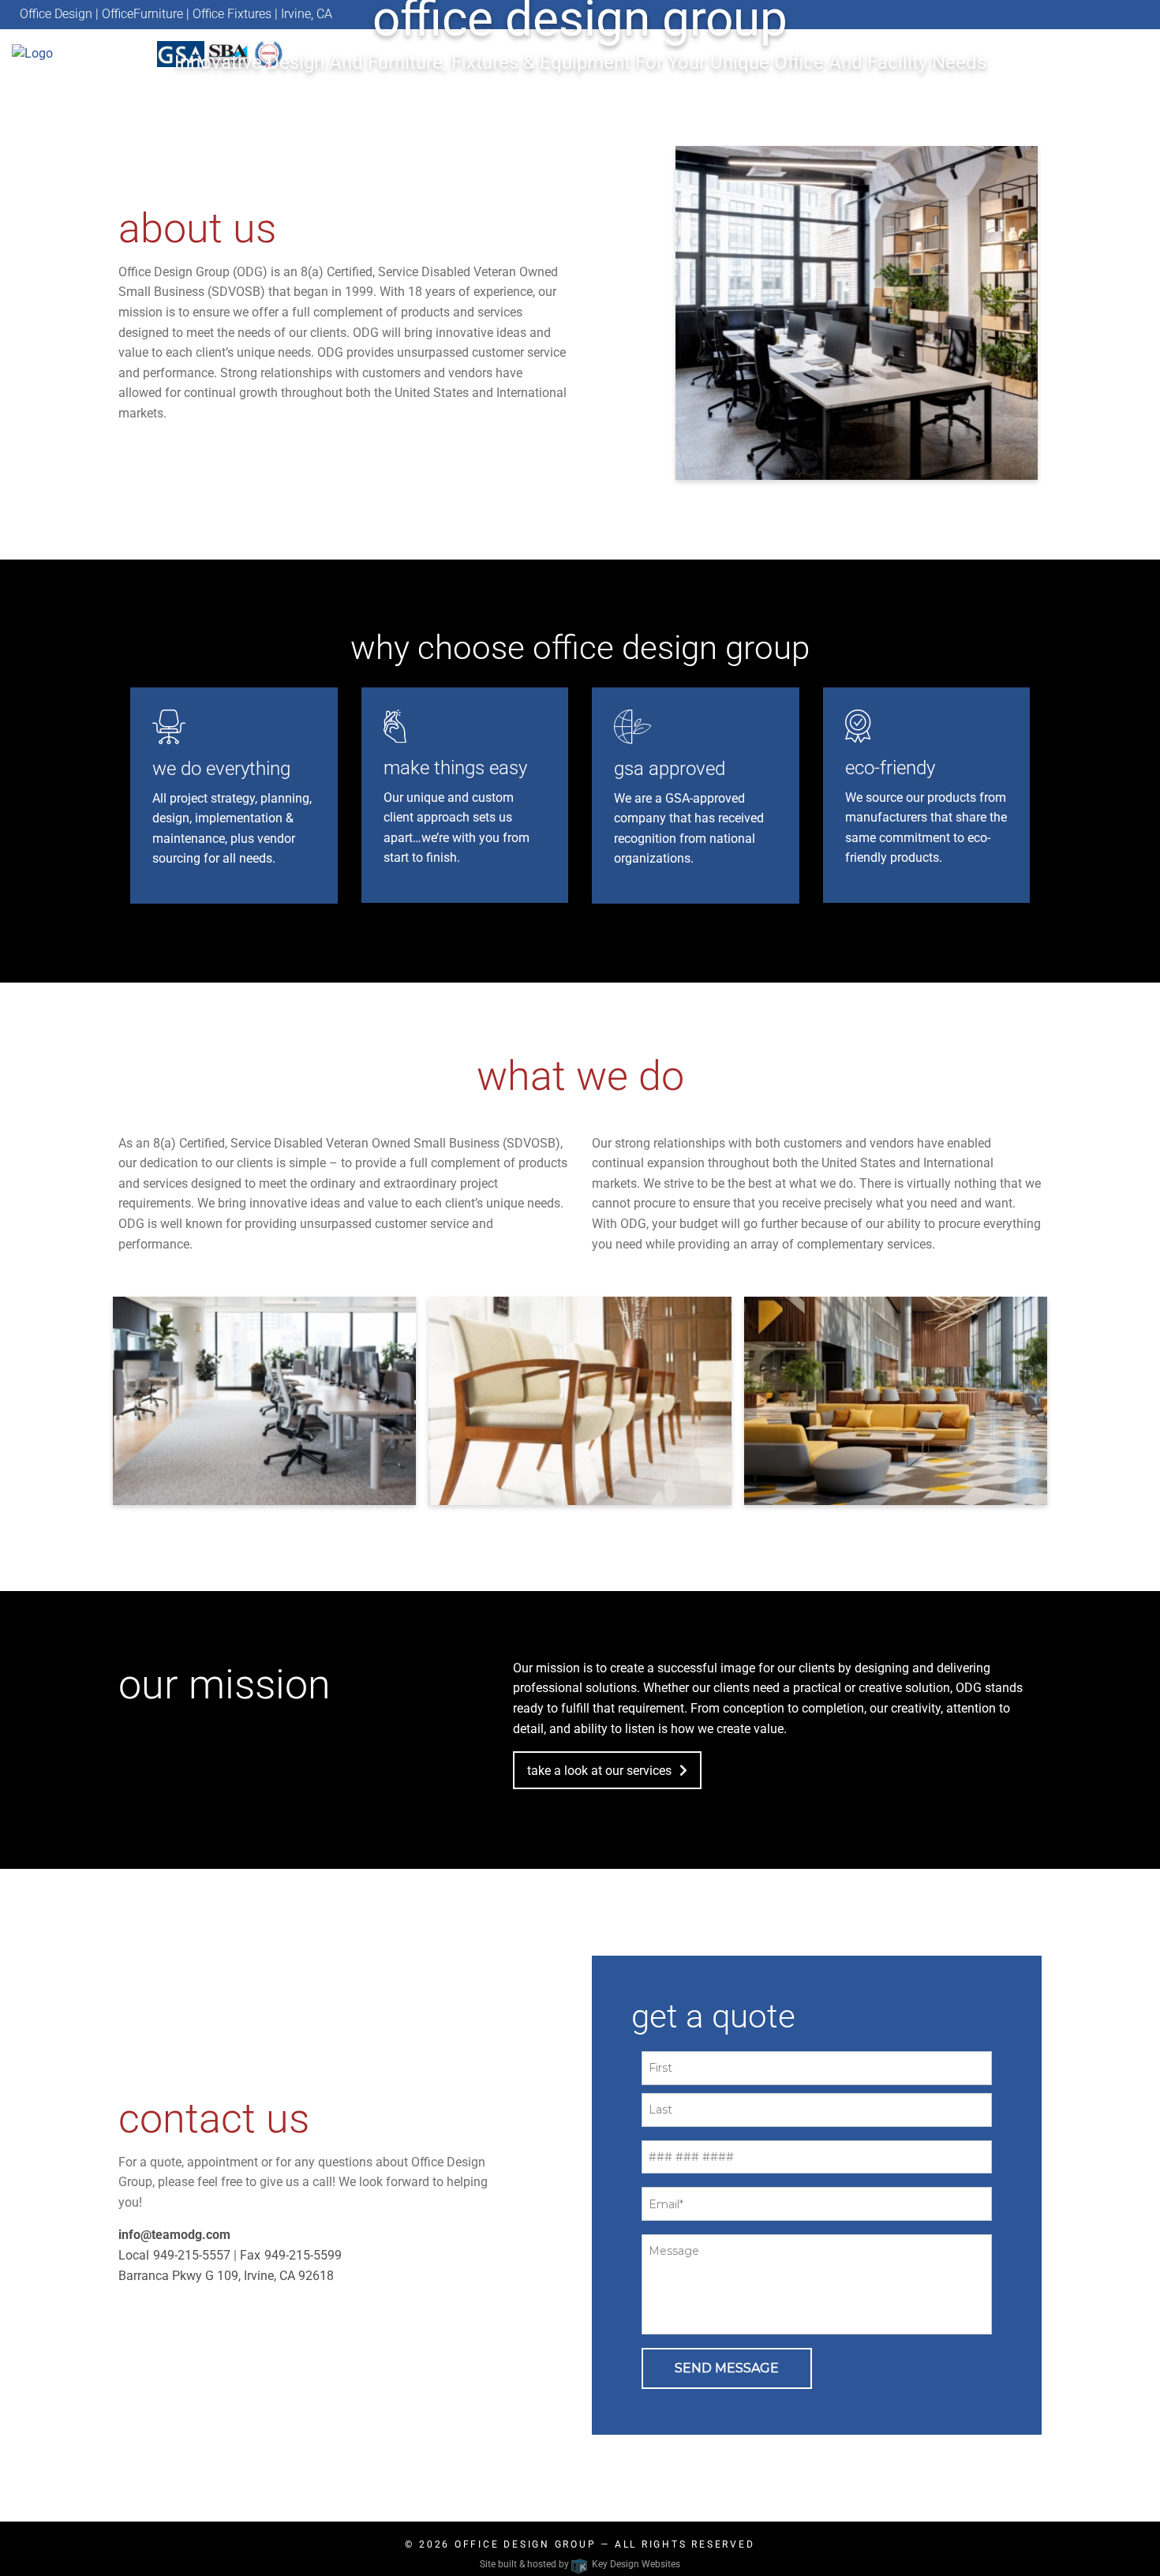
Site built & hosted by (580, 2564)
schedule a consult (572, 126)
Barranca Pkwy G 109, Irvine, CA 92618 (226, 2276)
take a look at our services (599, 1771)
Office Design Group (526, 2544)
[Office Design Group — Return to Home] (77, 53)
